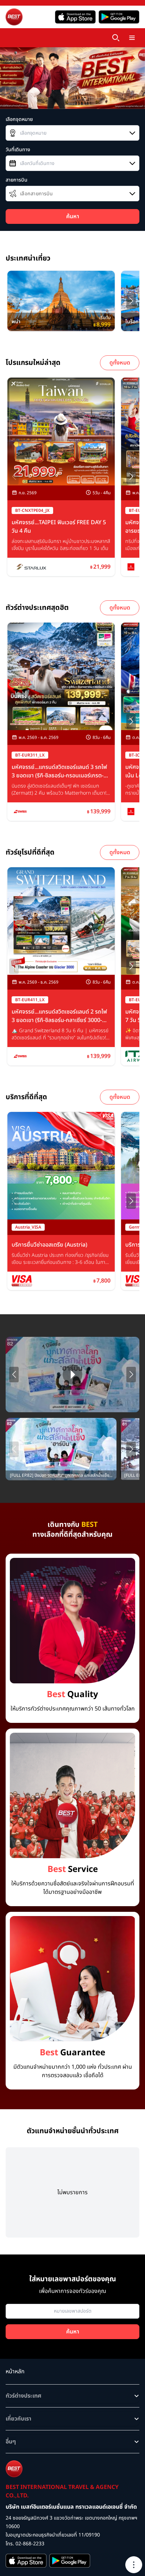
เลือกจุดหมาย (19, 120)
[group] (61, 301)
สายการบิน (17, 180)
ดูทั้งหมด (120, 363)
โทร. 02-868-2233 (25, 2544)
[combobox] (72, 133)
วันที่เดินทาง (18, 150)
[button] (131, 301)
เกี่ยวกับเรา (18, 2419)
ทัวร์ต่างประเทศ (24, 2396)
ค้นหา (73, 216)
